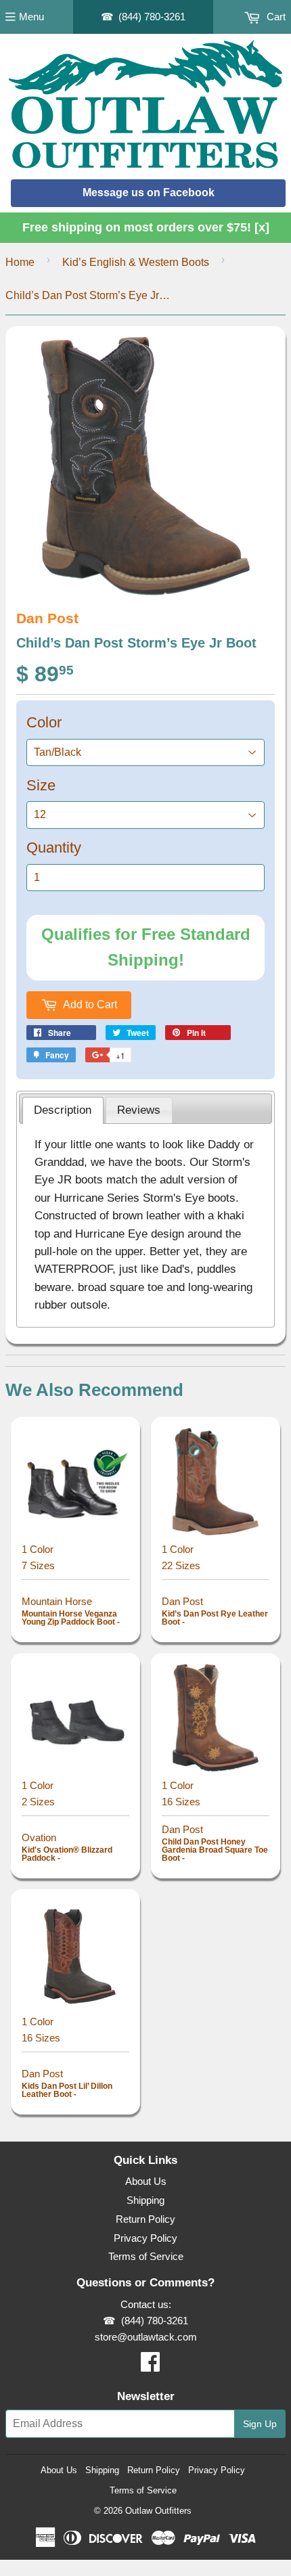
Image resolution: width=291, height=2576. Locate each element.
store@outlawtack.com (146, 2337)
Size (41, 785)
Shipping (145, 2200)
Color (44, 722)
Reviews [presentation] (139, 1110)
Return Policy (145, 2219)
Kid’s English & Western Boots (136, 262)
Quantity (54, 848)
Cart (275, 17)
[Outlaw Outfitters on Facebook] (150, 2366)
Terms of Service (146, 2256)
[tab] (63, 1110)
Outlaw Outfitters (158, 2511)
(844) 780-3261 (152, 17)
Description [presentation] (63, 1110)
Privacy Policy (145, 2238)
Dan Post (47, 618)
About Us (146, 2181)
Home (20, 262)
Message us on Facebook (149, 193)
